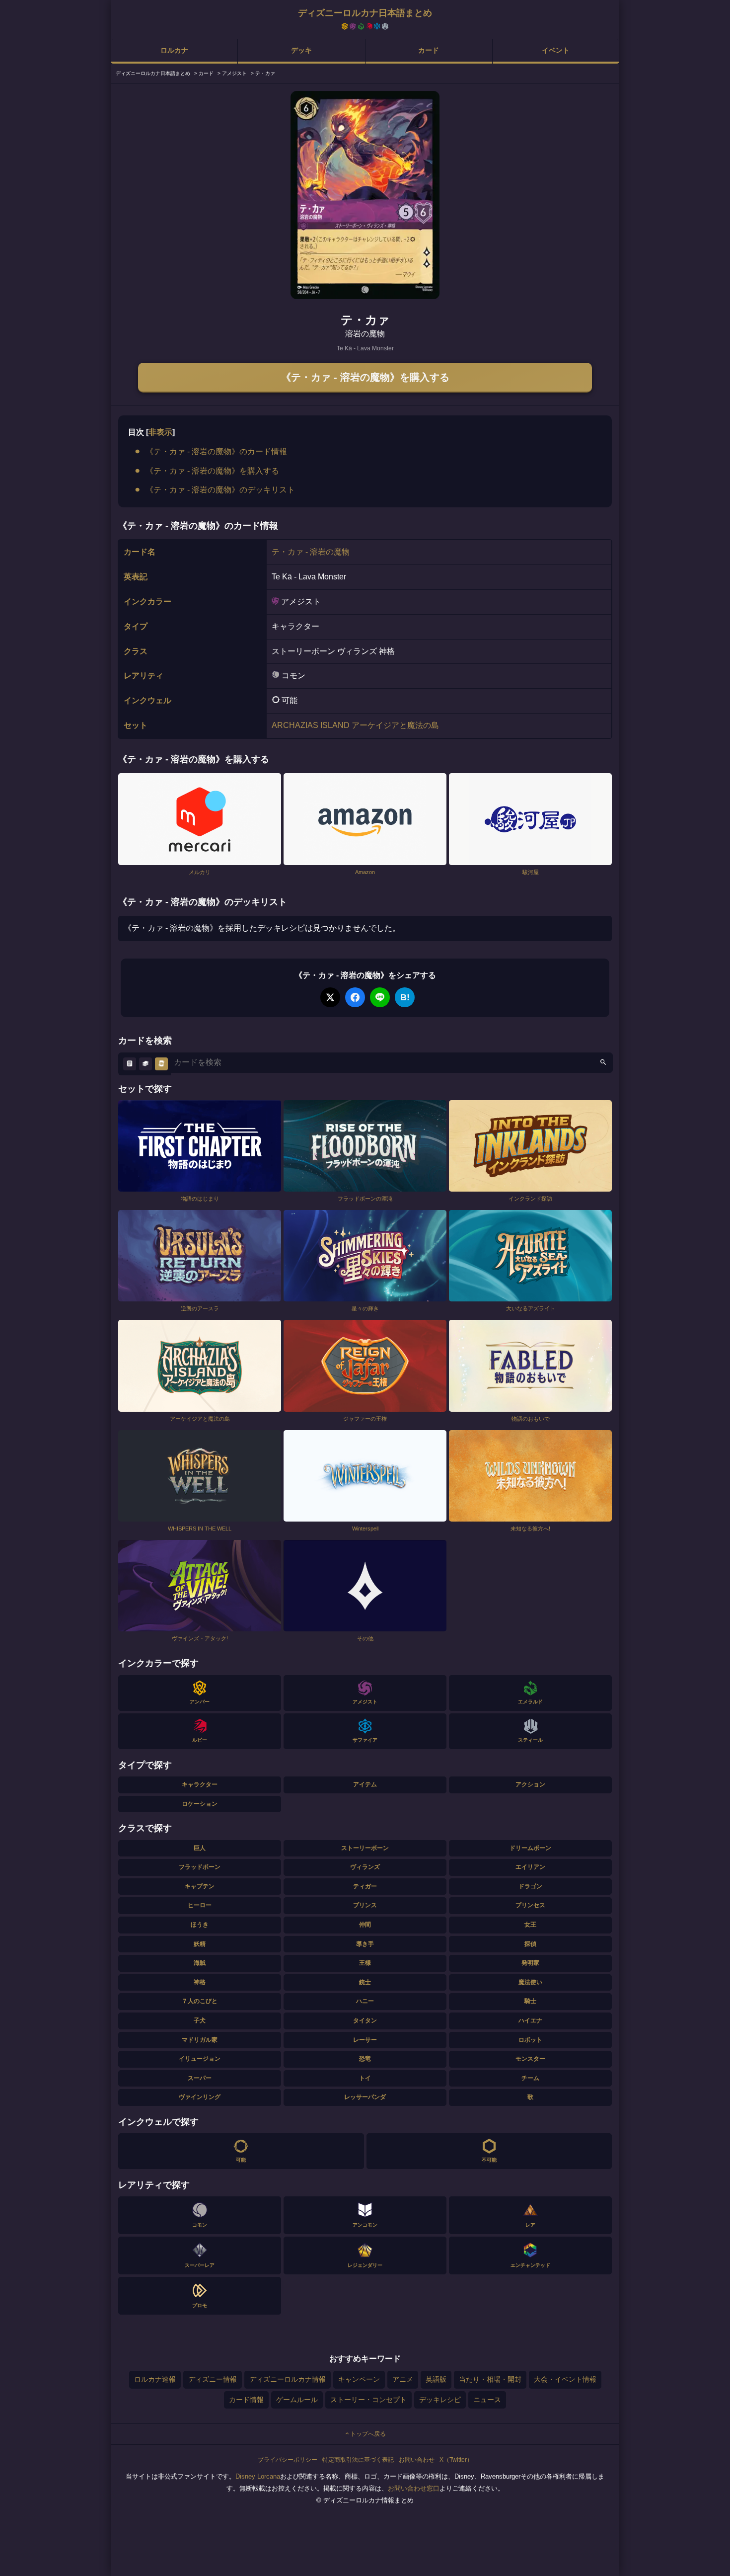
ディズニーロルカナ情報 (288, 2379)
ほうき (200, 1925)
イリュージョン (200, 2059)
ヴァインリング (200, 2097)
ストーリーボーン (365, 1848)
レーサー (365, 2040)
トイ (365, 2078)
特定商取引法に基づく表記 (358, 2460)
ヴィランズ (365, 1867)
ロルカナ (174, 50)
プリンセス (530, 1905)
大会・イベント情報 (565, 2379)
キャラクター (200, 1784)
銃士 (365, 1982)
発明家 (530, 1963)
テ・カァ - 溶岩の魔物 (311, 552)
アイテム (365, 1784)
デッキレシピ (440, 2400)
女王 (530, 1925)
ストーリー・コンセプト (368, 2400)
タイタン (365, 2020)
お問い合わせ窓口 (414, 2488)
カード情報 (246, 2400)
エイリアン (530, 1867)
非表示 (160, 432)
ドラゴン (530, 1886)
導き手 (365, 1944)
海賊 (200, 1963)
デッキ (301, 50)
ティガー (365, 1886)
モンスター (530, 2059)
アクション (530, 1784)
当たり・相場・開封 (490, 2379)
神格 (200, 1982)
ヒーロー (200, 1905)
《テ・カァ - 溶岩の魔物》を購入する (365, 377)
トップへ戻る (368, 2434)
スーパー (200, 2078)
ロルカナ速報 (155, 2379)
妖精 (200, 1944)
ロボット (530, 2040)
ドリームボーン (530, 1848)
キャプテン (200, 1886)
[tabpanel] (365, 195)
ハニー (365, 2001)
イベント (556, 50)
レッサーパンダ (365, 2097)
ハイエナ (530, 2020)
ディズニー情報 (213, 2379)
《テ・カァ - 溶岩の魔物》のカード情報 (216, 451)
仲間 (365, 1925)
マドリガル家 (200, 2040)
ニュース (487, 2400)
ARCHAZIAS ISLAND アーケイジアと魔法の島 (355, 725)
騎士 (530, 2001)
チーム (530, 2078)
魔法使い (530, 1982)
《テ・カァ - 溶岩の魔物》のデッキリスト (220, 490)
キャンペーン (359, 2379)
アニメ (403, 2379)
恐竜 (365, 2059)
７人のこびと (200, 2001)
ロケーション (200, 1804)
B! (405, 997)
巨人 (200, 1848)
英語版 (436, 2379)
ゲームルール (297, 2400)
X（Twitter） (456, 2460)
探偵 (530, 1944)
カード (429, 50)
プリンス (365, 1905)
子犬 (200, 2020)
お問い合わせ (417, 2460)
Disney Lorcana (258, 2476)
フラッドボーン (200, 1867)
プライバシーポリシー (288, 2460)
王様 (365, 1963)
